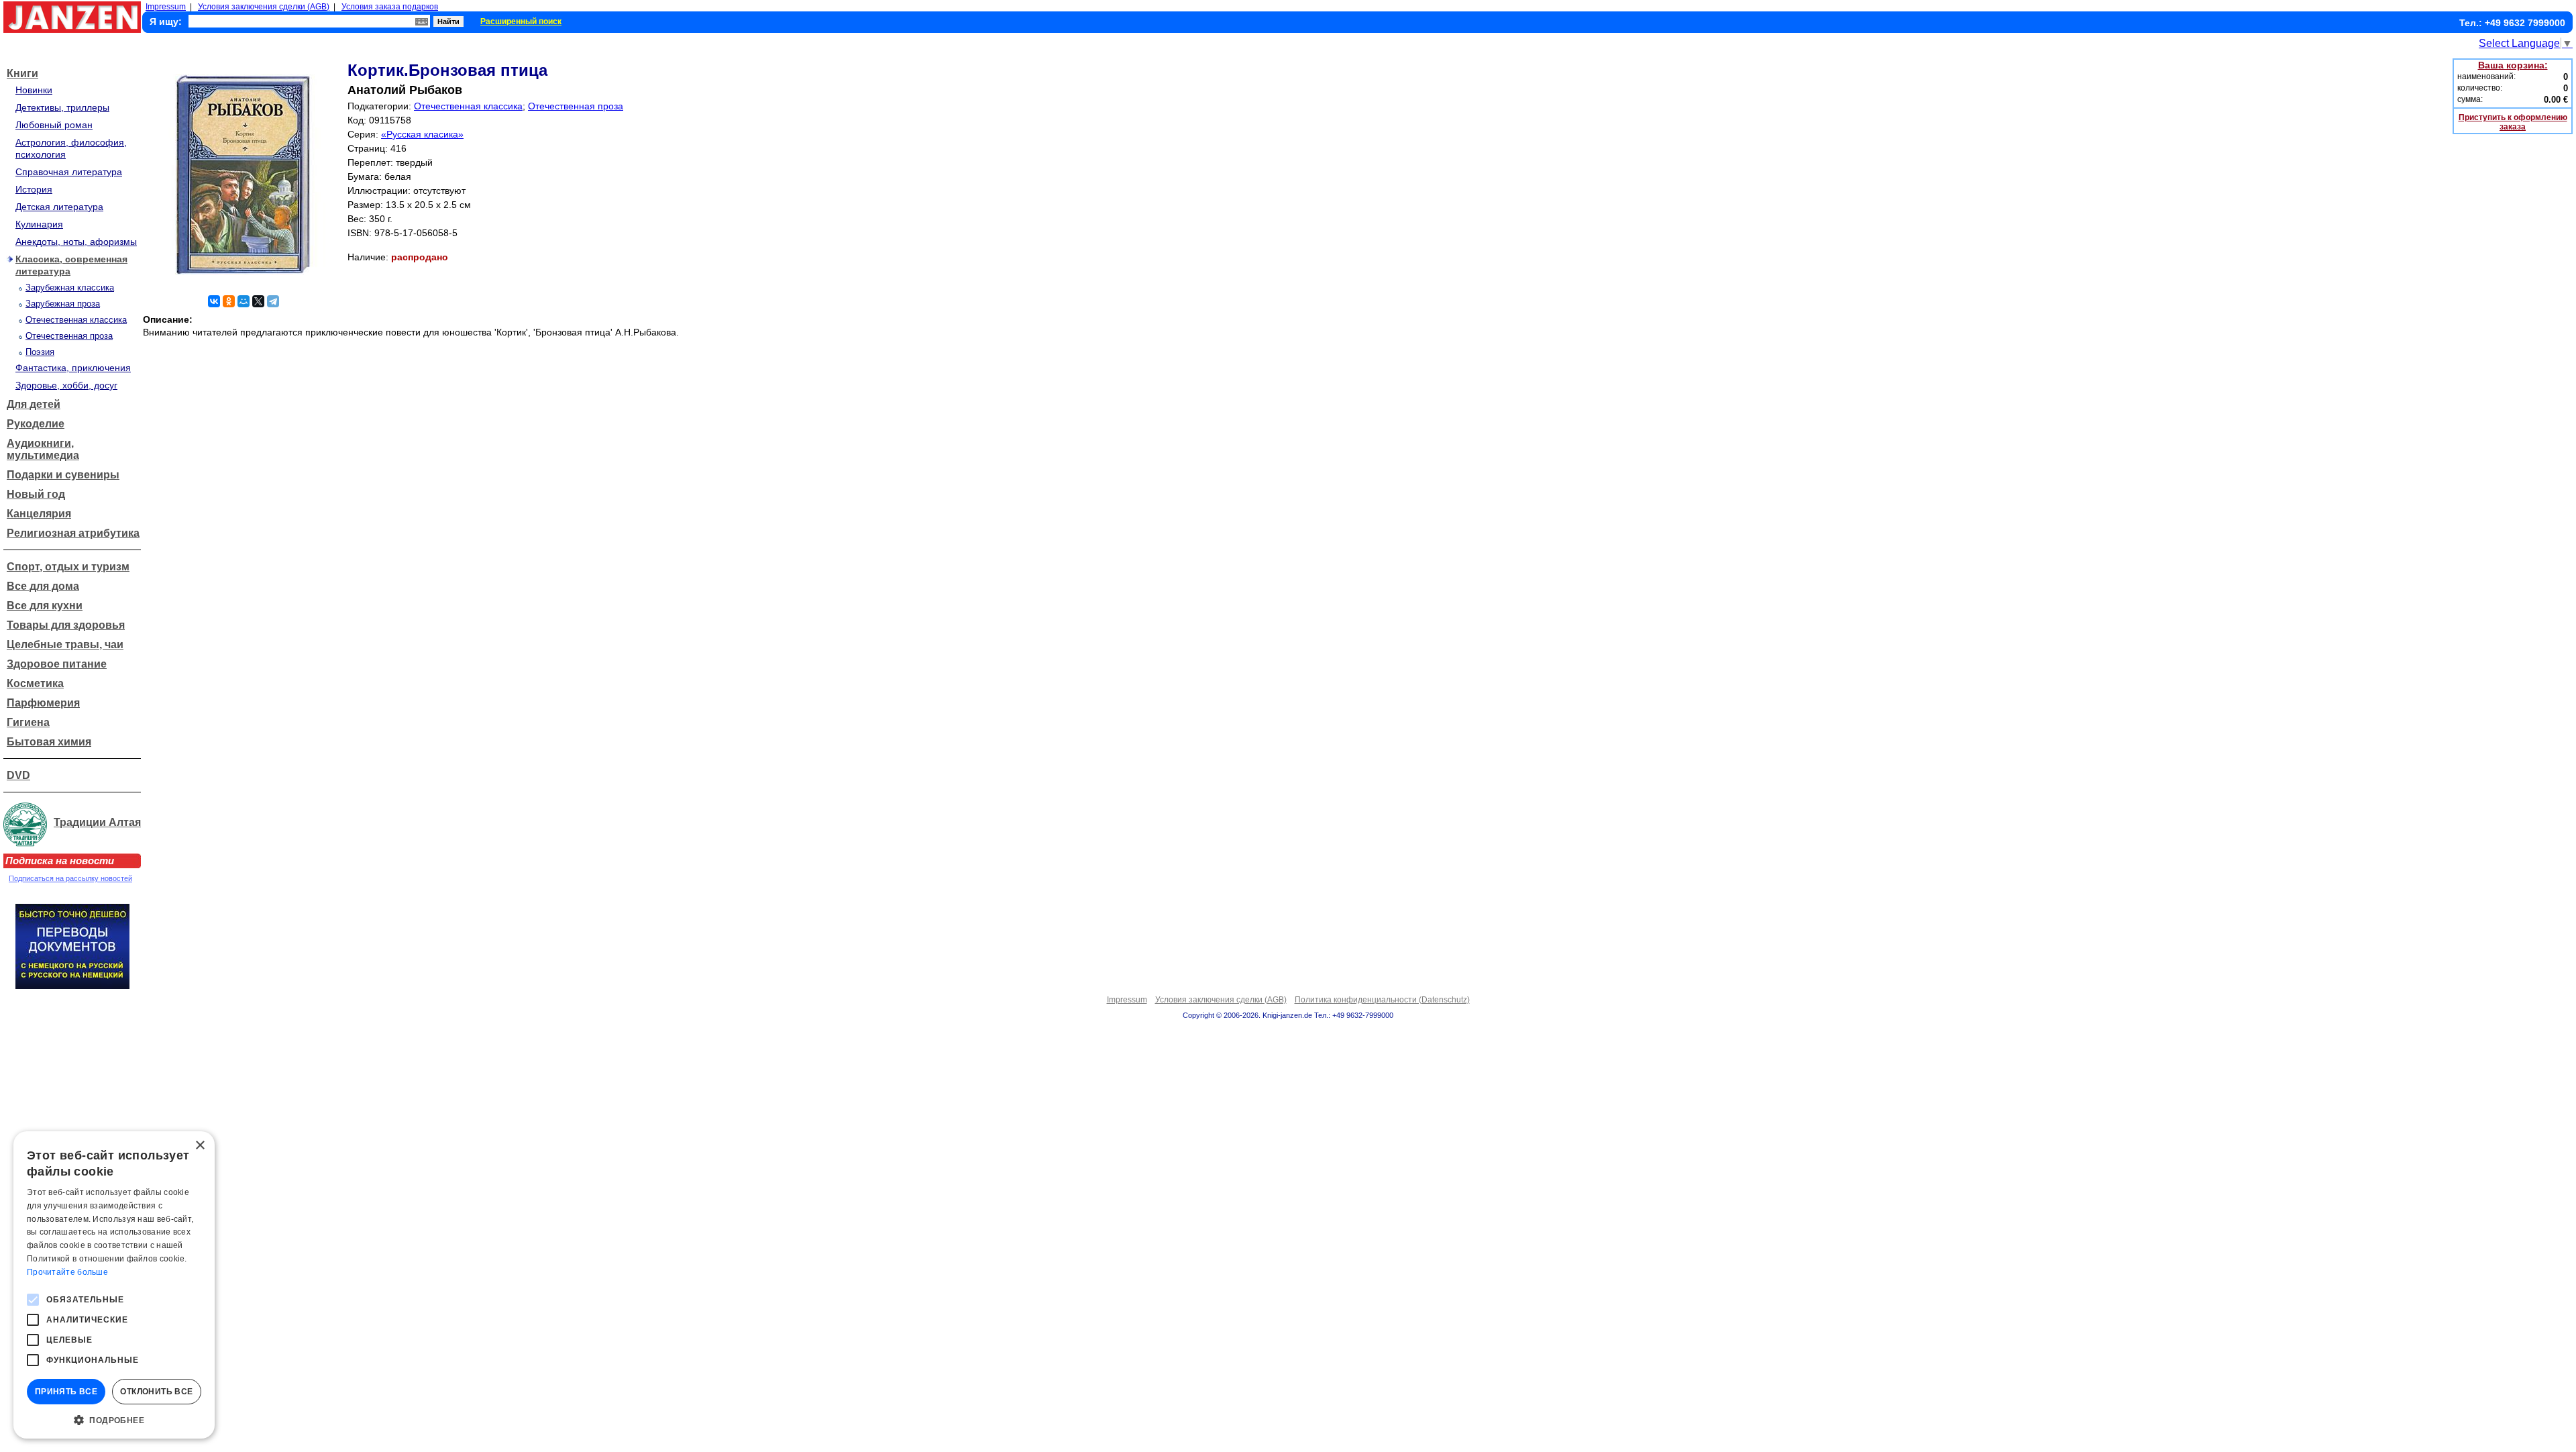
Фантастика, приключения (73, 368)
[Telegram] (273, 301)
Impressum (166, 7)
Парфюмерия (43, 703)
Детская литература (59, 207)
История (34, 189)
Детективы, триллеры (62, 107)
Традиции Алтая (97, 822)
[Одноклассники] (229, 301)
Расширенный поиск (521, 21)
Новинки (34, 90)
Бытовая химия (49, 742)
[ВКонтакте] (214, 301)
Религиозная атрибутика (73, 533)
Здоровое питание (57, 664)
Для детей (34, 404)
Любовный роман (54, 125)
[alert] (114, 1285)
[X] (258, 301)
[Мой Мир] (244, 301)
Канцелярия (39, 514)
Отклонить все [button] (156, 1392)
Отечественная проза (69, 336)
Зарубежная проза (63, 304)
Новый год (36, 494)
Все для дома (43, 586)
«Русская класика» (422, 134)
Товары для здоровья (66, 625)
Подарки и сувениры (63, 475)
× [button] (200, 1146)
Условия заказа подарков (390, 7)
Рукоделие (36, 424)
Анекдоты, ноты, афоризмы (76, 242)
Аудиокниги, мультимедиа (43, 449)
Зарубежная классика (70, 288)
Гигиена (28, 722)
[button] (114, 1419)
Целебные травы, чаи (65, 644)
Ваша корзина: (2513, 65)
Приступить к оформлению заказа (2513, 122)
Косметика (35, 683)
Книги (22, 73)
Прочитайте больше (67, 1272)
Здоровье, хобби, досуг (66, 385)
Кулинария (39, 224)
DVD (18, 775)
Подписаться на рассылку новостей (70, 878)
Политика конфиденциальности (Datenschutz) (1382, 1000)
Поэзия (40, 352)
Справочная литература (69, 172)
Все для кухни (45, 606)
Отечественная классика (76, 320)
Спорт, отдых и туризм (68, 567)
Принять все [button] (66, 1392)
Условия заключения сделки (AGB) (264, 7)
